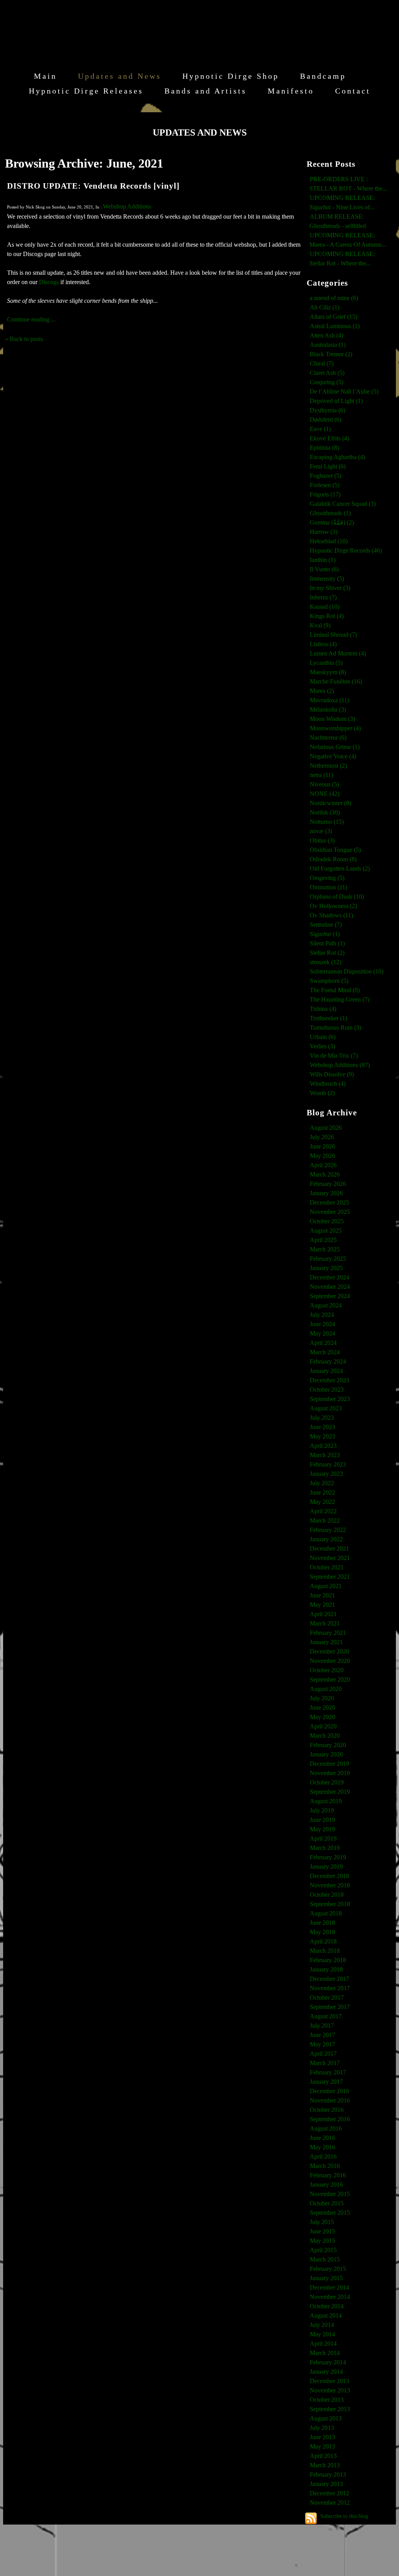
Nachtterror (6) (328, 738)
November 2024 (330, 1287)
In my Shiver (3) (330, 588)
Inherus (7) (323, 597)
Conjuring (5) (327, 382)
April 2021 (323, 1614)
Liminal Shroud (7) (333, 635)
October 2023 (327, 1390)
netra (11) (321, 775)
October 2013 (327, 2400)
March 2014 (325, 2353)
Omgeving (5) (327, 878)
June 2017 (322, 2035)
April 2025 (323, 1240)
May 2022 (322, 1502)
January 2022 (326, 1539)
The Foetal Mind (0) (335, 990)
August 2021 (326, 1586)
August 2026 (326, 1128)
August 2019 (326, 1801)
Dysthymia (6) (327, 410)
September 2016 (330, 2119)
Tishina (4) (323, 1009)
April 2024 (323, 1343)
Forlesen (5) (325, 485)
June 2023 (322, 1427)
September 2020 (330, 1679)
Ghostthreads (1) (330, 513)
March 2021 (325, 1623)
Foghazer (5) (326, 476)
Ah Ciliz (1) (325, 307)
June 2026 (322, 1146)
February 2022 (328, 1530)
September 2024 (330, 1296)
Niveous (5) (324, 784)
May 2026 (322, 1156)
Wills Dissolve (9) (332, 1074)
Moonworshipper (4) (335, 728)
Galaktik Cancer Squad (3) (343, 504)
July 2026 (322, 1137)
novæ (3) (321, 831)
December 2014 (329, 2287)
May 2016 (322, 2147)
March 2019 (325, 1848)
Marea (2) (322, 691)
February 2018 (328, 1960)
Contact (353, 91)
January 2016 (326, 2185)
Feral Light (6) (328, 466)
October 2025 (327, 1221)
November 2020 (330, 1661)
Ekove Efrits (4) (329, 438)
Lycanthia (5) (326, 663)
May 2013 (322, 2446)
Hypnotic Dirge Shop (231, 76)
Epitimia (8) (324, 448)
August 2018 (326, 1913)
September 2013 (330, 2409)
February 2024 (328, 1361)
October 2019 (327, 1782)
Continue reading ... (31, 319)
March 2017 (325, 2063)
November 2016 (330, 2100)
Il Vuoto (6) (324, 569)
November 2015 (330, 2194)
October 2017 (327, 1997)
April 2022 (323, 1511)
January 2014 (326, 2372)
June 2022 (322, 1492)
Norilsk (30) (325, 812)
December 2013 (329, 2381)
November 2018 (330, 1885)
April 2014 (323, 2344)
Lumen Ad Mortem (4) (338, 653)
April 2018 (323, 1941)
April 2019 (323, 1838)
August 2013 (326, 2418)
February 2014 (328, 2362)
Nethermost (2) (328, 766)
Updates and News (120, 76)
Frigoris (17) (325, 494)
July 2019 (322, 1810)
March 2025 (325, 1249)
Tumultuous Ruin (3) (335, 1027)
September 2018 (330, 1904)
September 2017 (330, 2007)
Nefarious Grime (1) (335, 747)
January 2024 (326, 1371)
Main (45, 76)
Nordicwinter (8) (330, 803)
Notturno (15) (327, 822)
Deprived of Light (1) (336, 401)
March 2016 (325, 2166)
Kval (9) (320, 625)
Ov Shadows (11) (331, 915)
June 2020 (322, 1708)
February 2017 (328, 2072)
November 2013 (330, 2390)
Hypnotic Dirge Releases (86, 91)
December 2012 (329, 2493)
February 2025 (328, 1259)
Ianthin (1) (323, 560)
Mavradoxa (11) (329, 700)
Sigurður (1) (325, 934)
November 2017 (330, 1988)
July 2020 (322, 1698)
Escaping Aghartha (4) (337, 457)
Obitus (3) (322, 840)
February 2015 (328, 2269)
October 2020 (327, 1670)
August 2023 (326, 1408)
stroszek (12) (326, 962)
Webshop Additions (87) (340, 1065)
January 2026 (326, 1193)
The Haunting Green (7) (340, 999)
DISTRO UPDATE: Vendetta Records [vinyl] (93, 186)
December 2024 (329, 1277)
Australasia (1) (328, 345)
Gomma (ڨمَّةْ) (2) (332, 522)
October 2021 (327, 1567)
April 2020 (323, 1726)
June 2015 (322, 2231)
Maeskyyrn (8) (328, 672)
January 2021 (326, 1642)
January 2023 (326, 1474)
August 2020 (326, 1689)
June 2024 (322, 1324)
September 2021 (330, 1577)
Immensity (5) (327, 579)
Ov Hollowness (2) (333, 906)
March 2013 (325, 2465)
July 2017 (322, 2026)
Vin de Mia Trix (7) (334, 1056)
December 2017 (329, 1979)
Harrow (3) (324, 532)
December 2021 (329, 1549)
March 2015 (325, 2259)
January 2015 (326, 2278)
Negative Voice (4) (333, 756)
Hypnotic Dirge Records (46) (346, 550)
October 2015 (327, 2203)
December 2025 (329, 1202)
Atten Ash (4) (327, 335)
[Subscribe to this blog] (311, 2518)
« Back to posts (24, 339)
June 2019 (322, 1820)
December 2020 (329, 1651)
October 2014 (327, 2306)
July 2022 (322, 1483)
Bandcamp (323, 76)
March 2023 (325, 1455)
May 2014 (322, 2334)
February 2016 (328, 2175)
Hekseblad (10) (329, 541)
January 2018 (326, 1969)
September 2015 (330, 2213)
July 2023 (322, 1418)
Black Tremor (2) (331, 354)
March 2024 (325, 1352)
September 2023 (330, 1399)
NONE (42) (325, 794)
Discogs (49, 282)
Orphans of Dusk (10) (337, 897)
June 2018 (322, 1923)
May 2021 (322, 1605)
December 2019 (329, 1764)
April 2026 (323, 1165)
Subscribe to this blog (344, 2516)
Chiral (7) (322, 363)
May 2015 (322, 2241)
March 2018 (325, 1951)
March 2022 (325, 1520)
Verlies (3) (322, 1046)
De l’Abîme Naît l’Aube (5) (344, 391)
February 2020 (328, 1745)
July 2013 (322, 2428)
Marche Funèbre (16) (336, 681)
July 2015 (322, 2222)
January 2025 (326, 1268)
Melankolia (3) (328, 709)
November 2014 (330, 2297)
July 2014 (322, 2325)
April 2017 (323, 2054)
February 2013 (328, 2474)
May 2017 (322, 2044)
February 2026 (328, 1184)
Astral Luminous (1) (335, 326)
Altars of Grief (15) (334, 317)
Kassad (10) (325, 607)
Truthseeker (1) (328, 1018)
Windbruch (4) (328, 1084)
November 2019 (330, 1773)
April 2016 (323, 2156)
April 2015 (323, 2250)
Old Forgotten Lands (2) (340, 868)
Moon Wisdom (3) (332, 719)
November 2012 (330, 2503)
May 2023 (322, 1436)
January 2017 (326, 2082)
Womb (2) (322, 1093)
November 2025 (330, 1212)
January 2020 (326, 1754)
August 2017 (326, 2016)
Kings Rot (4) (327, 616)
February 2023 (328, 1464)
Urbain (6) (323, 1037)
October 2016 (327, 2110)
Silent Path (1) (327, 943)
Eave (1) (320, 429)
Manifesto (291, 91)
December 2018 (329, 1876)
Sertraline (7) (326, 925)
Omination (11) (328, 887)
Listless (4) (323, 644)
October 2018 (327, 1895)
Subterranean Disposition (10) (347, 971)
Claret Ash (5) (327, 373)
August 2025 (326, 1231)
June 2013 (322, 2437)
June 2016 (322, 2138)
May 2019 (322, 1829)
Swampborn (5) (329, 981)
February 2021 (328, 1633)
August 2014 (326, 2315)
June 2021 (322, 1595)
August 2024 (326, 1305)
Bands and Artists (206, 91)
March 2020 (325, 1736)
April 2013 (323, 2456)
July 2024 (322, 1315)
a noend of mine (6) (334, 298)
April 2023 (323, 1446)
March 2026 (325, 1174)
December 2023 (329, 1380)
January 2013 (326, 2484)
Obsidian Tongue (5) (335, 850)
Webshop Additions (127, 206)
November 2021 (330, 1558)
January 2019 (326, 1867)
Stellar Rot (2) (327, 953)
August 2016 (326, 2128)
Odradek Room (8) (333, 859)
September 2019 (330, 1792)
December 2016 (329, 2091)
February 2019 (328, 1857)
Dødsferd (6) (326, 420)
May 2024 (322, 1333)
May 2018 (322, 1932)
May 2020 (322, 1717)
